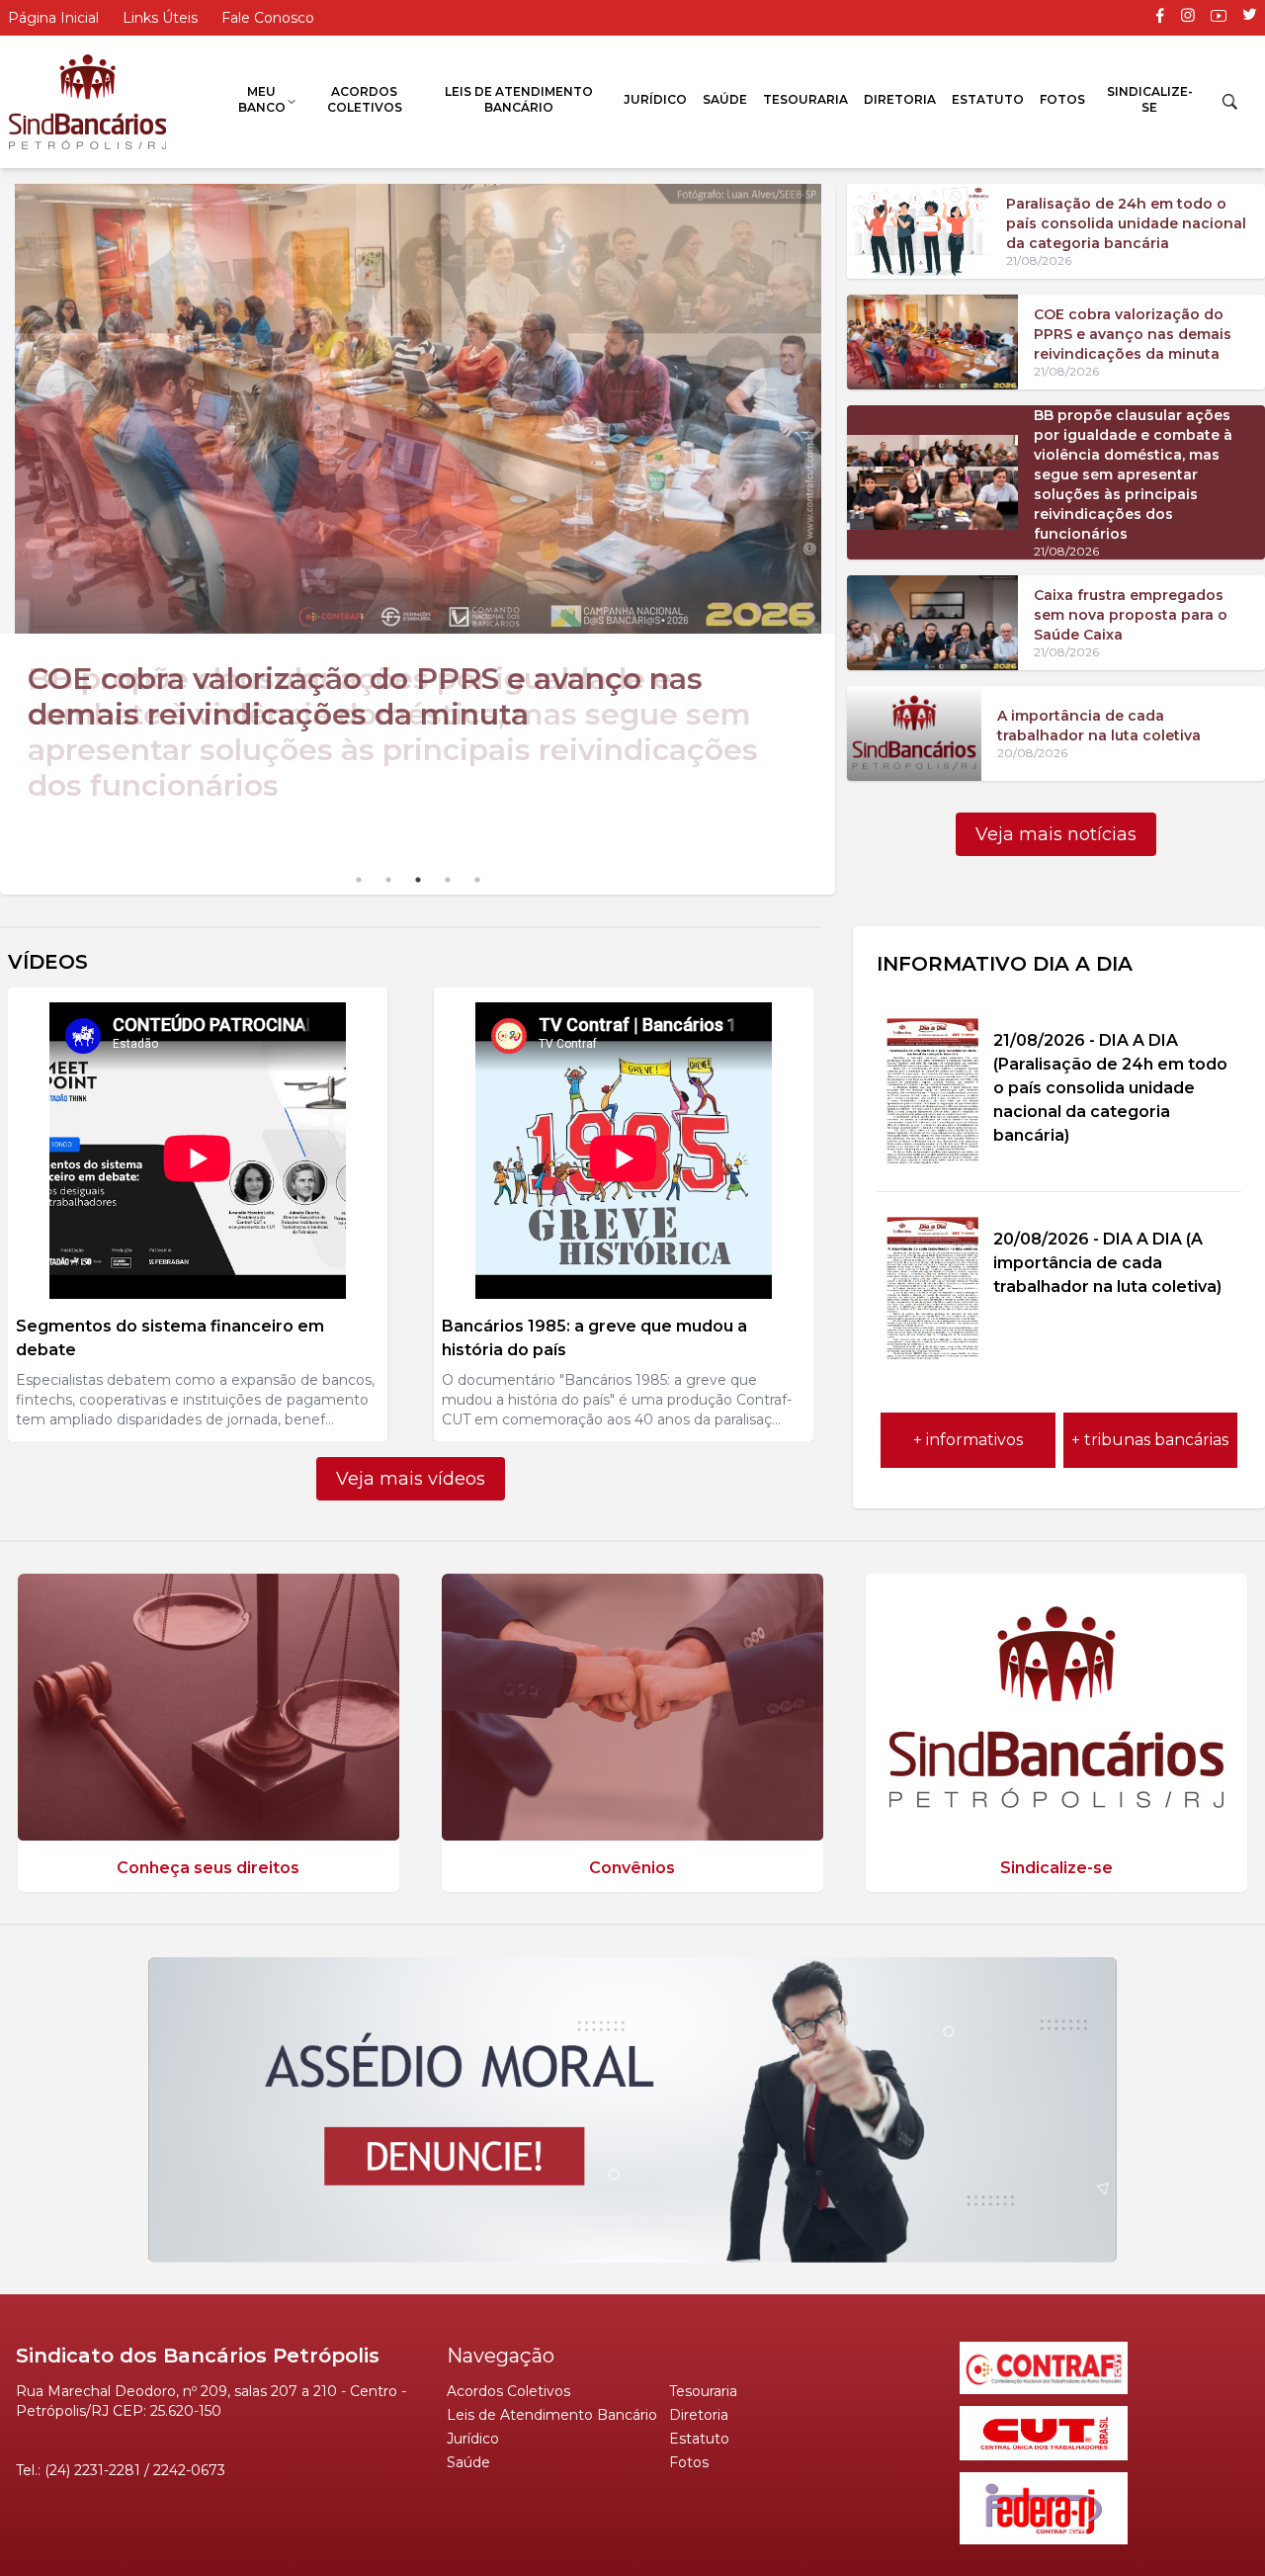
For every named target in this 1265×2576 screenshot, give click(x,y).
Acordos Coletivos (365, 99)
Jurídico (655, 99)
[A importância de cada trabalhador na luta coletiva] (914, 733)
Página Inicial (53, 18)
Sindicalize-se (1150, 99)
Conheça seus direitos (208, 1868)
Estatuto (988, 99)
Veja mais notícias (1056, 834)
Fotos (1062, 99)
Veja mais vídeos (411, 1479)
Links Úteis (160, 18)
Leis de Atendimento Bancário (519, 99)
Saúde (725, 99)
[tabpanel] (418, 508)
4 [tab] (448, 880)
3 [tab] (418, 880)
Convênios (632, 1868)
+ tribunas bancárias (1150, 1440)
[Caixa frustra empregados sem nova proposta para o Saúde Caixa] (932, 623)
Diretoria (900, 99)
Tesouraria (805, 99)
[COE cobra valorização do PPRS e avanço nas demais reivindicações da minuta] (932, 342)
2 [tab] (388, 880)
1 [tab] (359, 880)
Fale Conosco (268, 18)
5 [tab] (477, 880)
